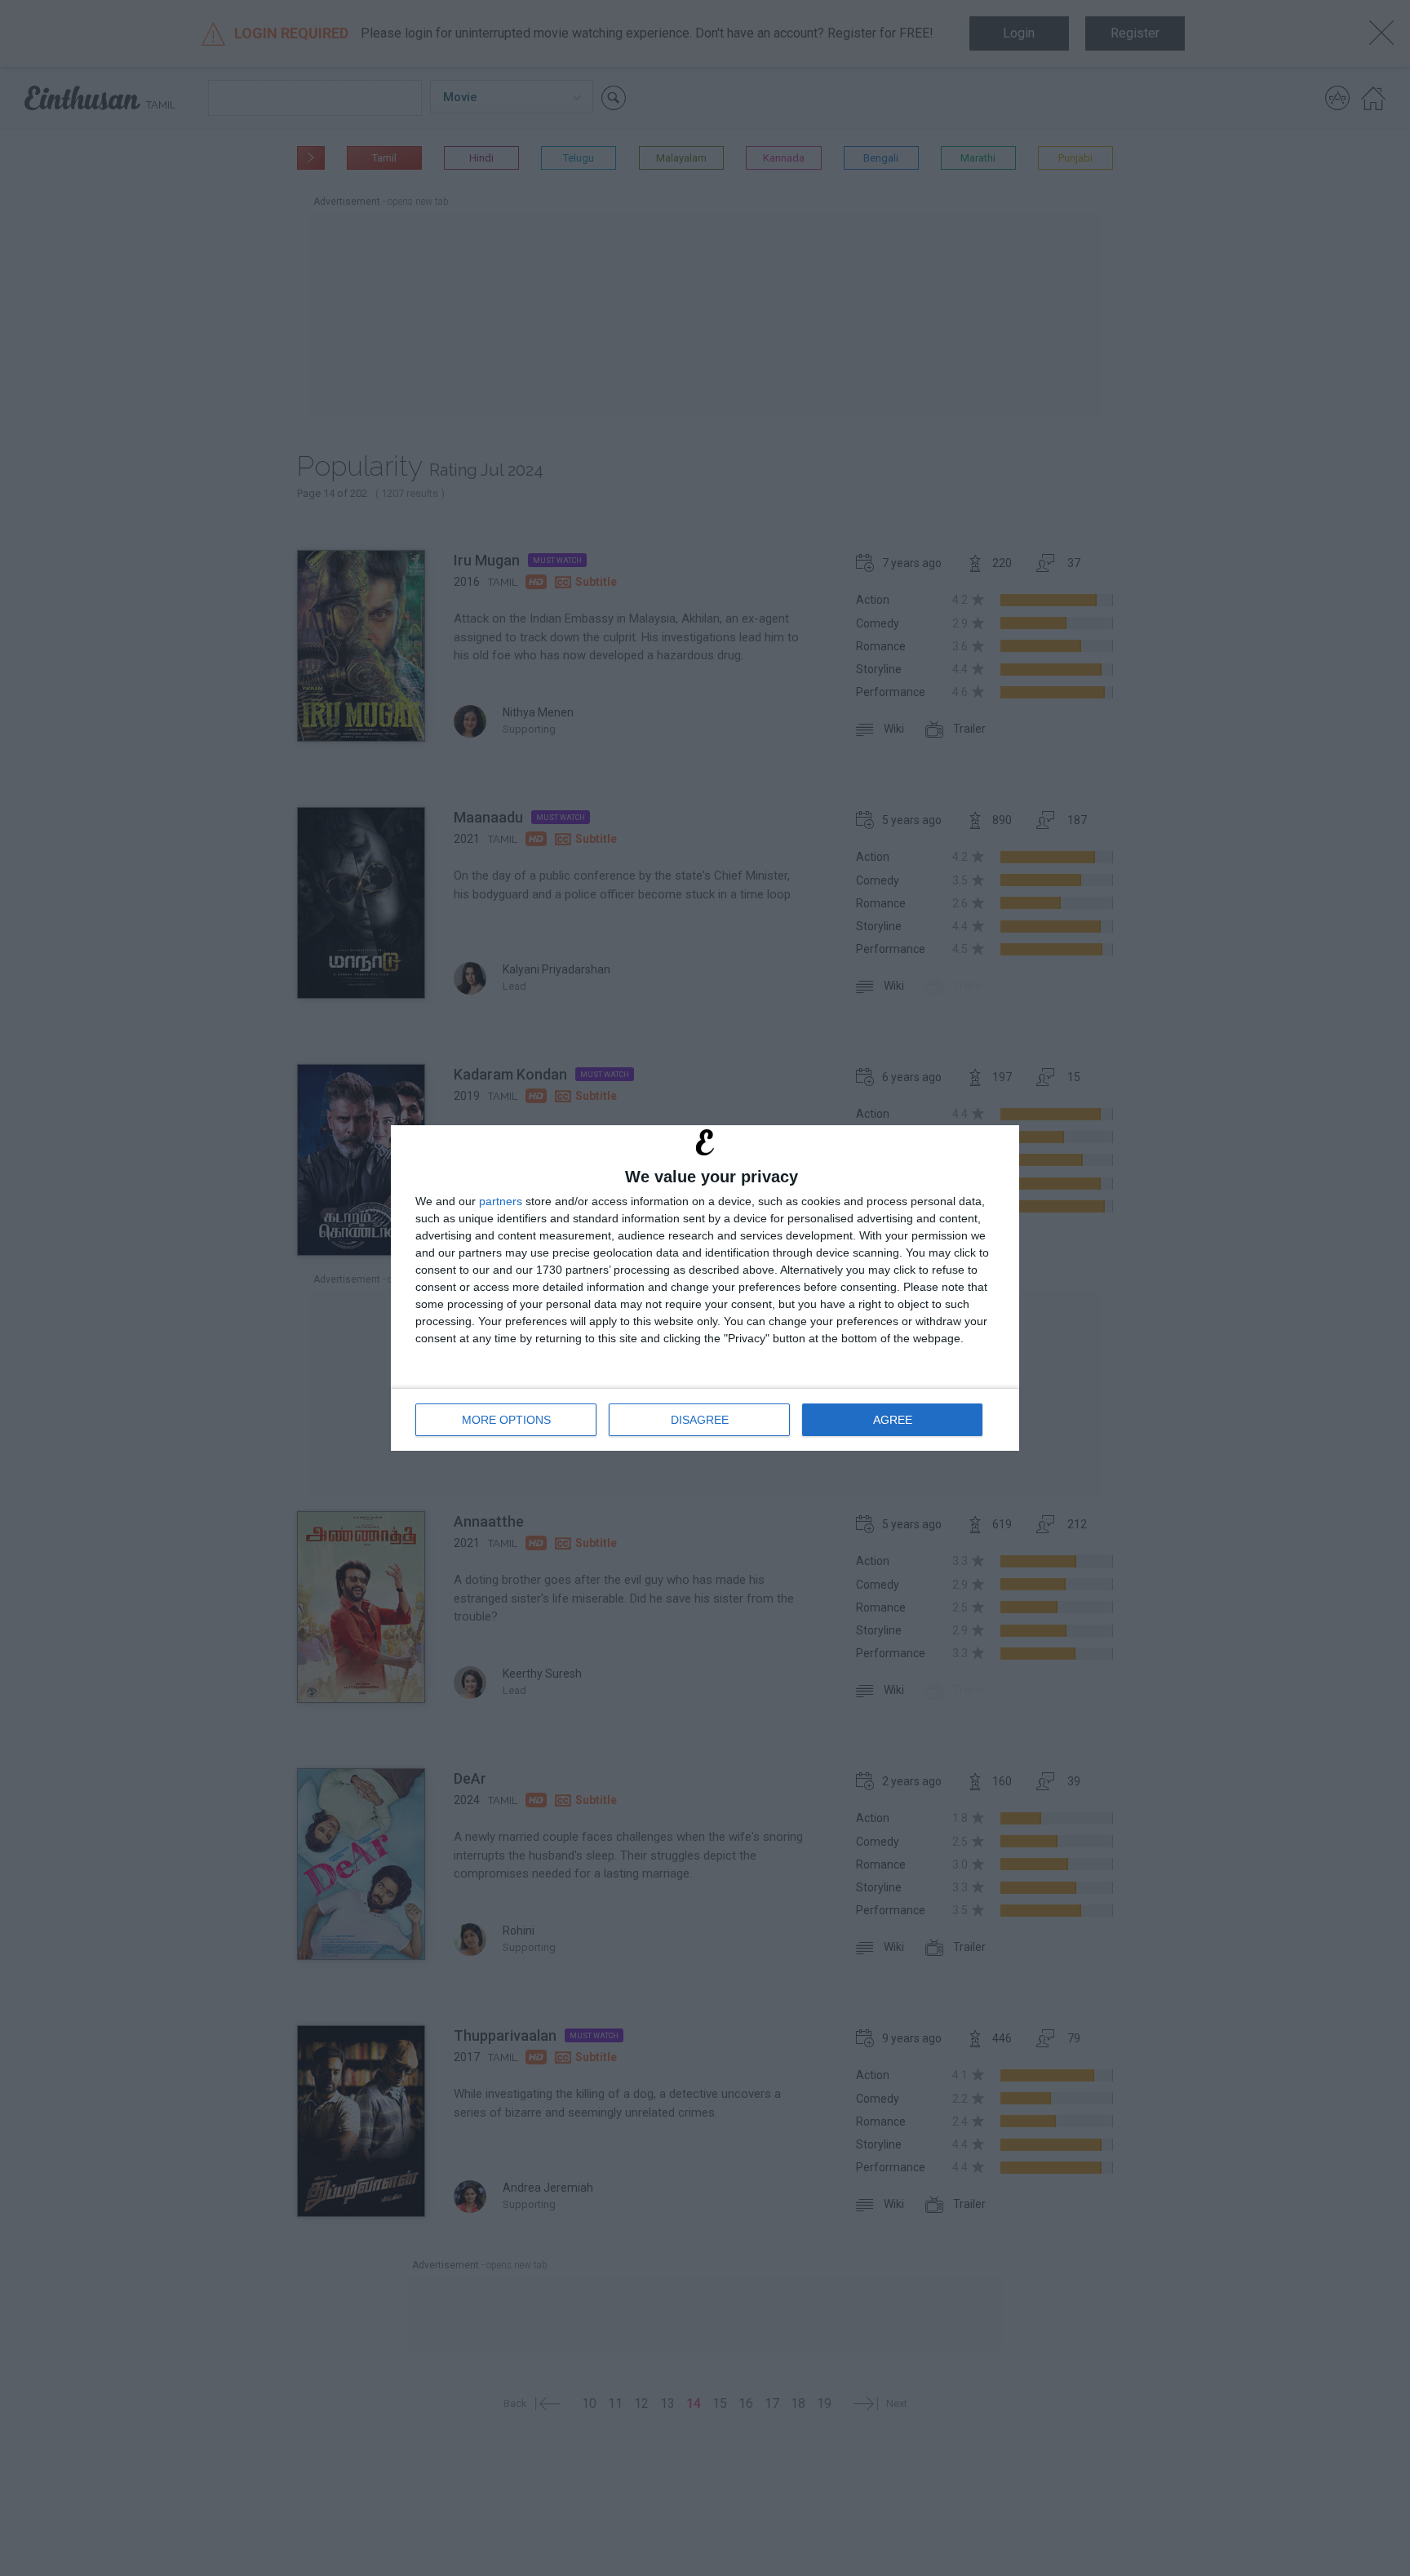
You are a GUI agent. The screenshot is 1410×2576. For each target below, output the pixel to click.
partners (501, 1201)
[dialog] (705, 1288)
